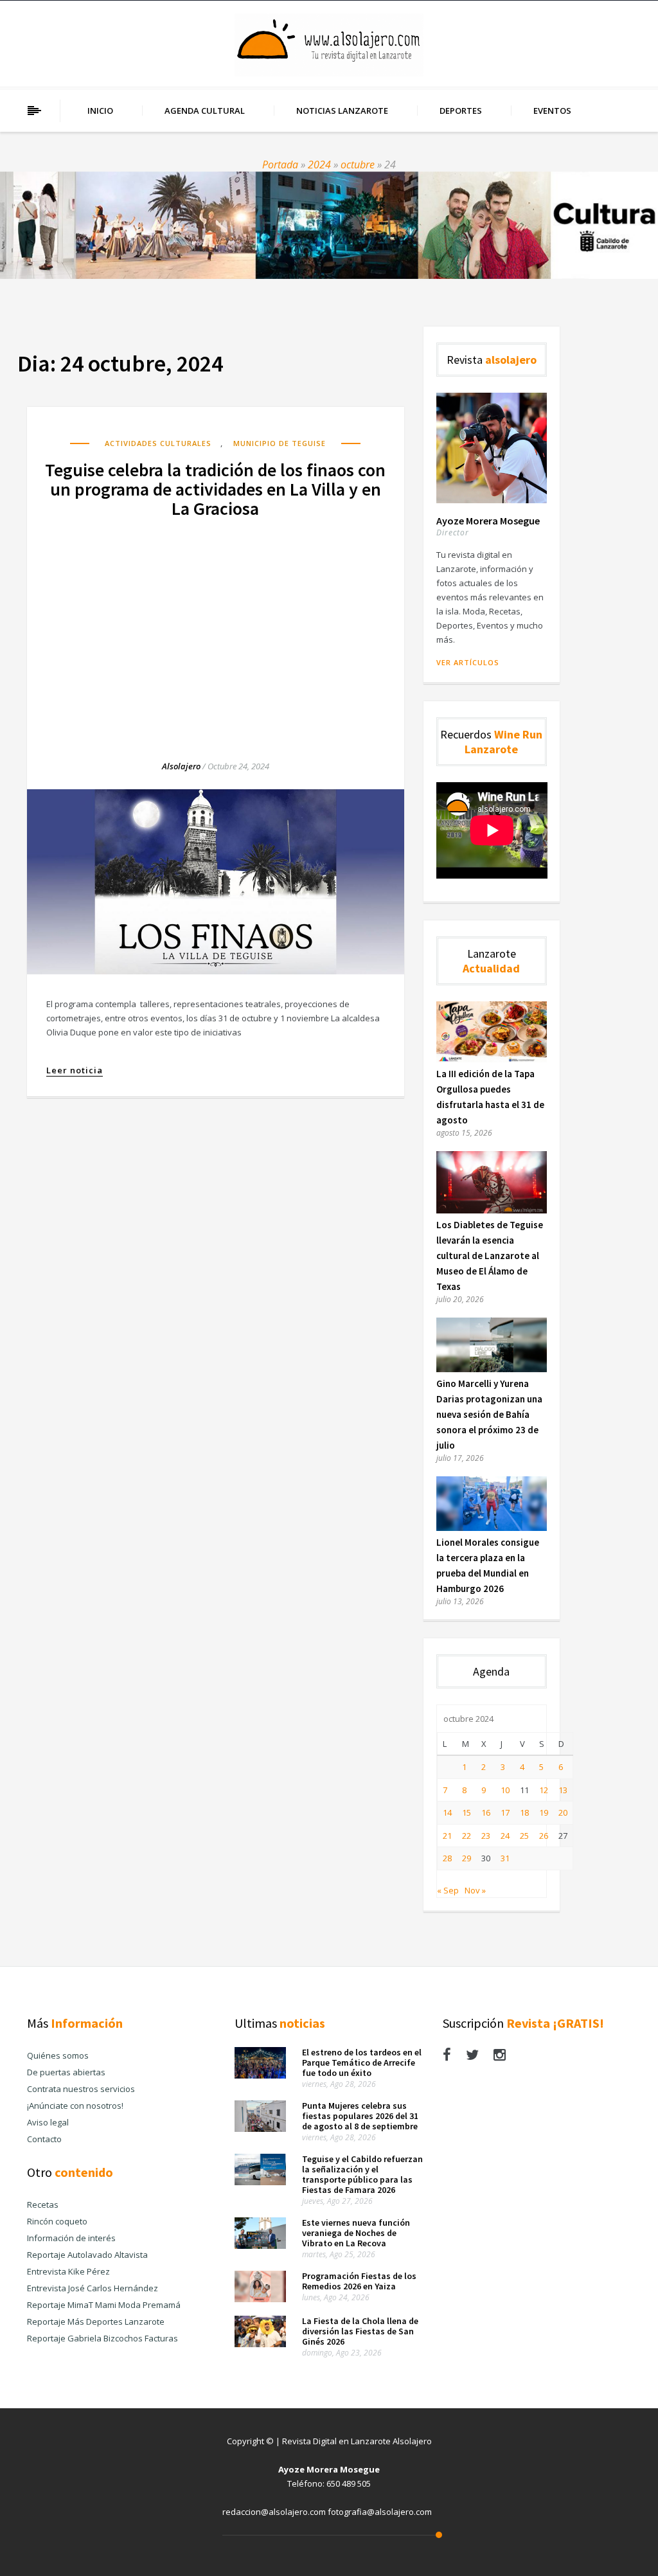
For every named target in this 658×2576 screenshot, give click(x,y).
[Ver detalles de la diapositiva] (329, 225)
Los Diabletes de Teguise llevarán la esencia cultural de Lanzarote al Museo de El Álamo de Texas (490, 1256)
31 (505, 1858)
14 (447, 1812)
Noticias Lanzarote (342, 111)
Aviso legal (48, 2122)
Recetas (43, 2205)
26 (544, 1836)
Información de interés (71, 2238)
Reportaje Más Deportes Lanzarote (96, 2321)
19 (544, 1812)
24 (505, 1836)
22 (467, 1836)
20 (563, 1812)
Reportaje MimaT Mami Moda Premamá (104, 2305)
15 (467, 1812)
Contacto (44, 2139)
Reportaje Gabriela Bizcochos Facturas (102, 2338)
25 (524, 1836)
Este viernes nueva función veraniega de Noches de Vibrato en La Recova (356, 2233)
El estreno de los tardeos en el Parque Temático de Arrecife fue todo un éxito (362, 2062)
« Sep (448, 1890)
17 (505, 1812)
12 (544, 1790)
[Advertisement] (216, 627)
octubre (358, 165)
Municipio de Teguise (280, 443)
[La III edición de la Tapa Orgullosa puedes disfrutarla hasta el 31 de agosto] (492, 1059)
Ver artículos (468, 662)
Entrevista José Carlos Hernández (93, 2288)
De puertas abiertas (66, 2072)
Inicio (100, 111)
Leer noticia (75, 1070)
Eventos (552, 111)
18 (524, 1812)
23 (486, 1836)
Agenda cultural (205, 111)
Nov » (475, 1890)
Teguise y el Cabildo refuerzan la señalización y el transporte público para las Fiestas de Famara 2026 (362, 2174)
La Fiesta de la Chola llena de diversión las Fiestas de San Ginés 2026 (360, 2331)
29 (467, 1858)
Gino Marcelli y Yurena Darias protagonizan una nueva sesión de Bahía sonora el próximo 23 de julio (489, 1414)
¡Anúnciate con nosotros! (75, 2106)
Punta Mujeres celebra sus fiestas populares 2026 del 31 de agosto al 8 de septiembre (360, 2116)
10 (505, 1790)
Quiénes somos (58, 2055)
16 (486, 1812)
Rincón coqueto (57, 2221)
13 (563, 1790)
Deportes (461, 111)
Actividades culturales (158, 443)
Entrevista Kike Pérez (68, 2271)
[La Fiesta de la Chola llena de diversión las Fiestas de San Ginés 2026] (260, 2344)
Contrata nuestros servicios (81, 2089)
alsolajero (181, 766)
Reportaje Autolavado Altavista (87, 2255)
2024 (319, 165)
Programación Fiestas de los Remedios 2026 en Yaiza (359, 2281)
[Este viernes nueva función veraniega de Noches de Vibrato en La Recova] (260, 2246)
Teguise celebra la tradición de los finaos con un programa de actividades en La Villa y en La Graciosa (215, 489)
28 (447, 1858)
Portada (280, 165)
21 (447, 1836)
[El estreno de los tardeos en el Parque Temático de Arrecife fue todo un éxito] (260, 2075)
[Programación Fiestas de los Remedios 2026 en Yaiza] (260, 2299)
